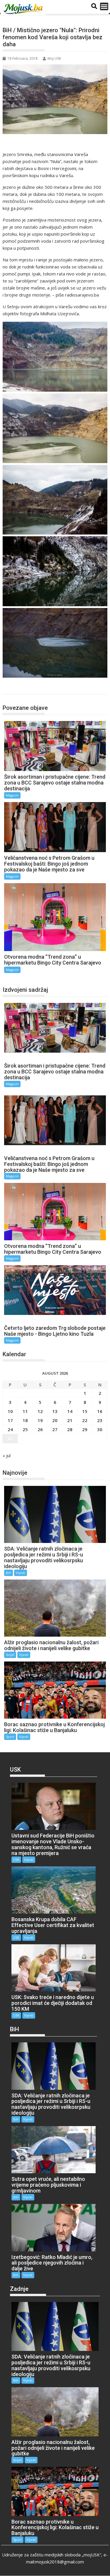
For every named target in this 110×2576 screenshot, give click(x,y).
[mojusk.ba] (24, 9)
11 (25, 1411)
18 (25, 1420)
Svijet (10, 1655)
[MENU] (104, 6)
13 (55, 1411)
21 (70, 1420)
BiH (9, 1573)
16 (100, 1411)
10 (10, 1411)
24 (10, 1429)
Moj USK (54, 58)
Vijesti (21, 1573)
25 (25, 1429)
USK (16, 1860)
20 (55, 1420)
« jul (7, 1455)
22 (85, 1420)
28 (70, 1429)
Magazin (17, 688)
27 (55, 1429)
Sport (10, 1737)
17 (10, 1420)
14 (70, 1411)
